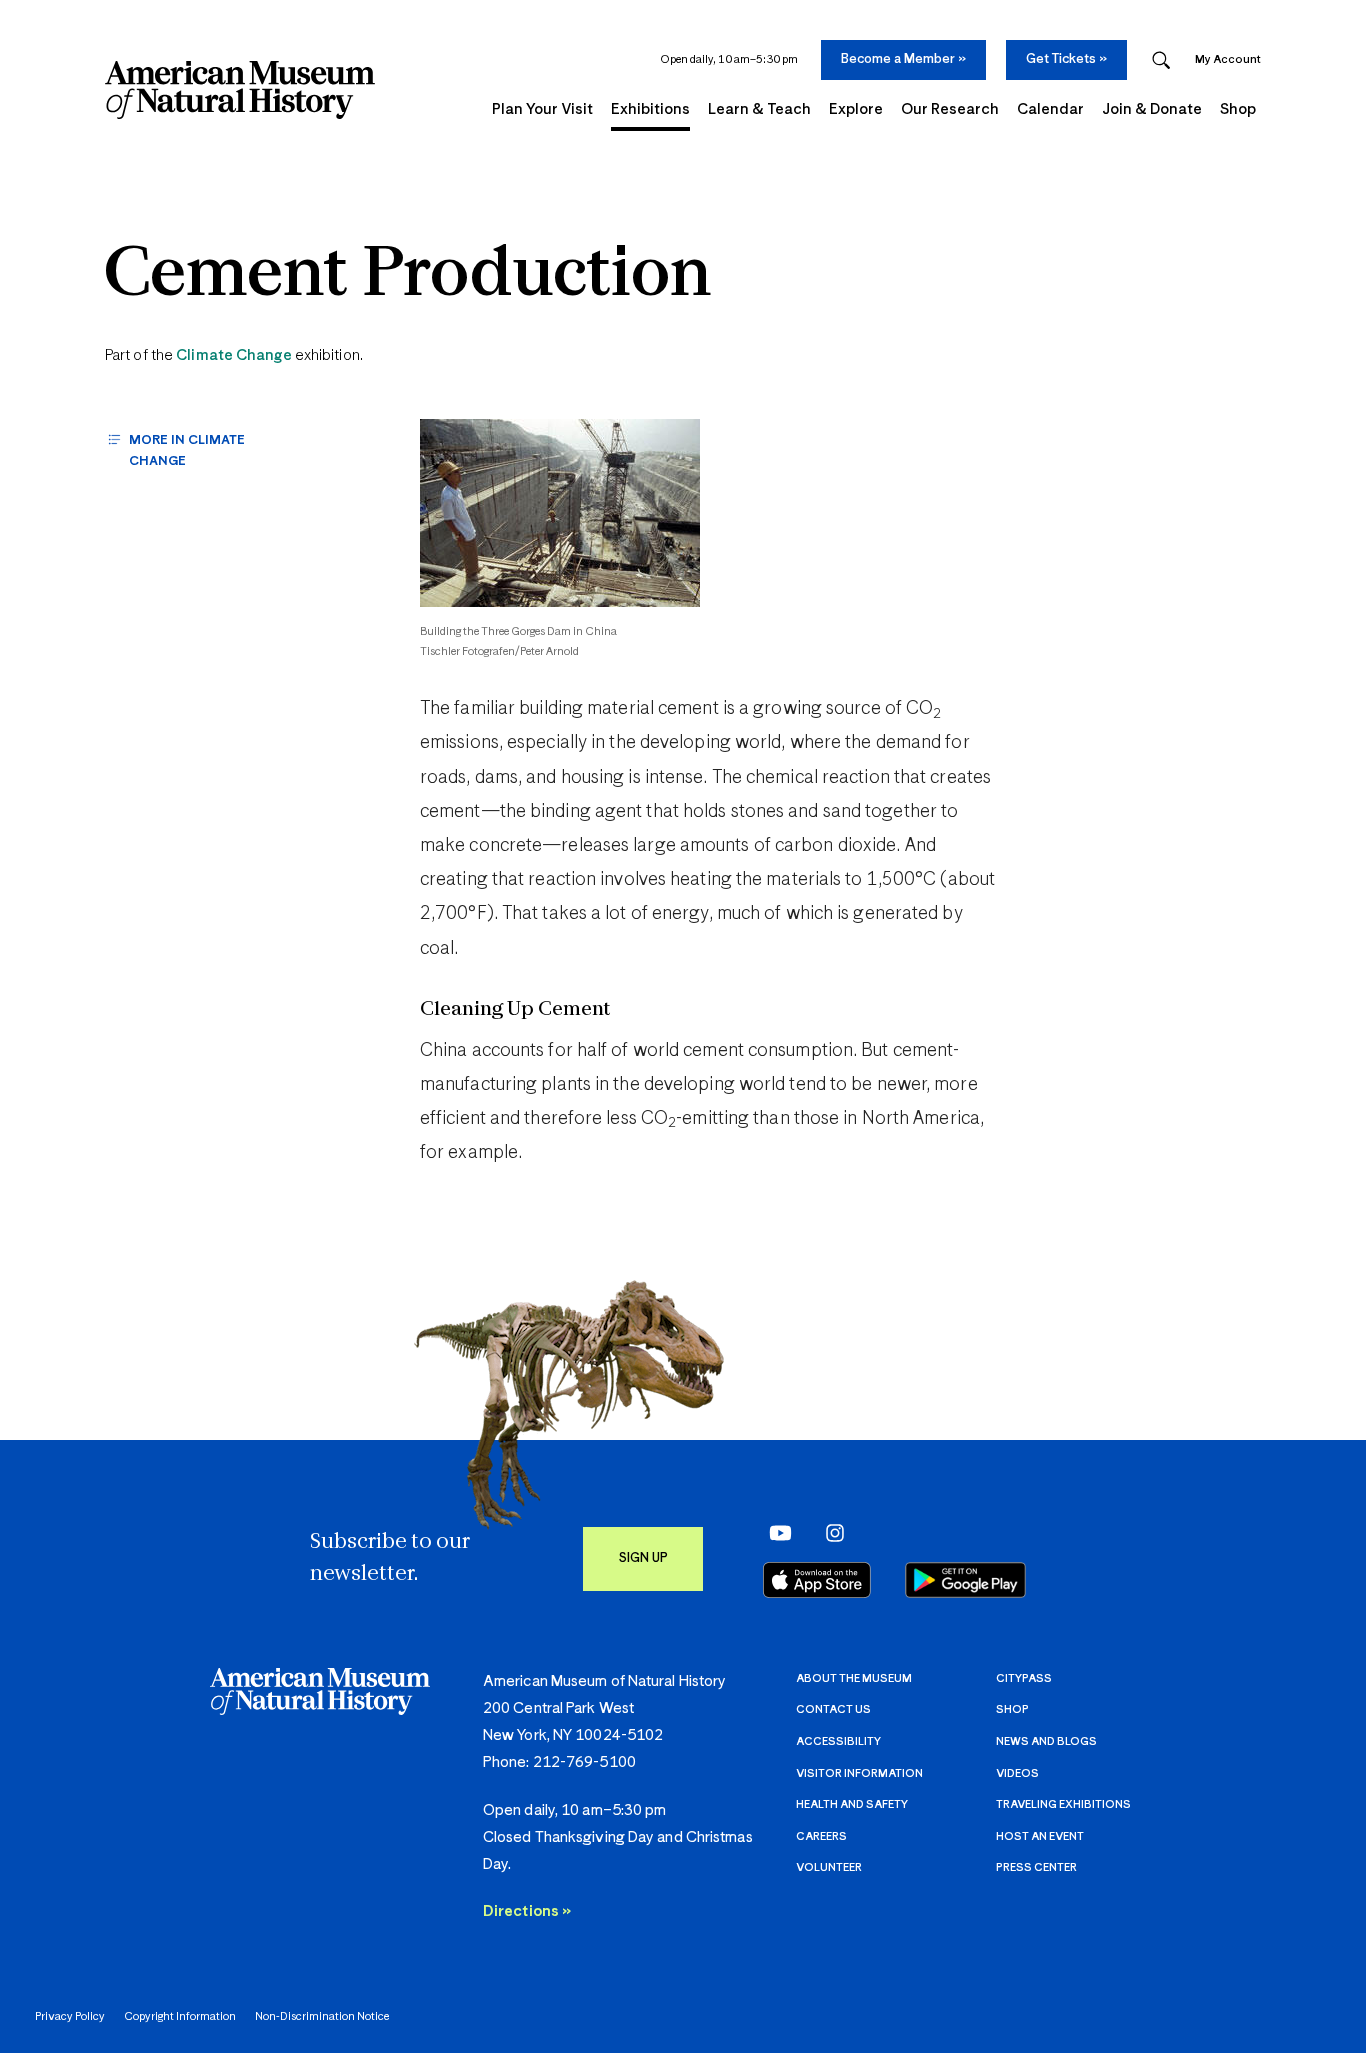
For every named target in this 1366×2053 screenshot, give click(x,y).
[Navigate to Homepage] (240, 90)
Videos (1017, 1773)
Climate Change (233, 355)
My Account (1228, 59)
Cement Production (408, 276)
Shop (1012, 1709)
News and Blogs (1046, 1741)
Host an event (1040, 1836)
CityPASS (1024, 1678)
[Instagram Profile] (828, 1532)
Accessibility (838, 1741)
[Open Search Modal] (1161, 60)
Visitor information (859, 1773)
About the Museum (854, 1678)
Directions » (527, 1911)
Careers (821, 1836)
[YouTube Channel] (775, 1532)
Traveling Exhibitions (1063, 1804)
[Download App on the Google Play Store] (965, 1580)
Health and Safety (852, 1804)
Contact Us (833, 1709)
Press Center (1036, 1867)
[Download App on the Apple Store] (817, 1580)
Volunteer (829, 1867)
